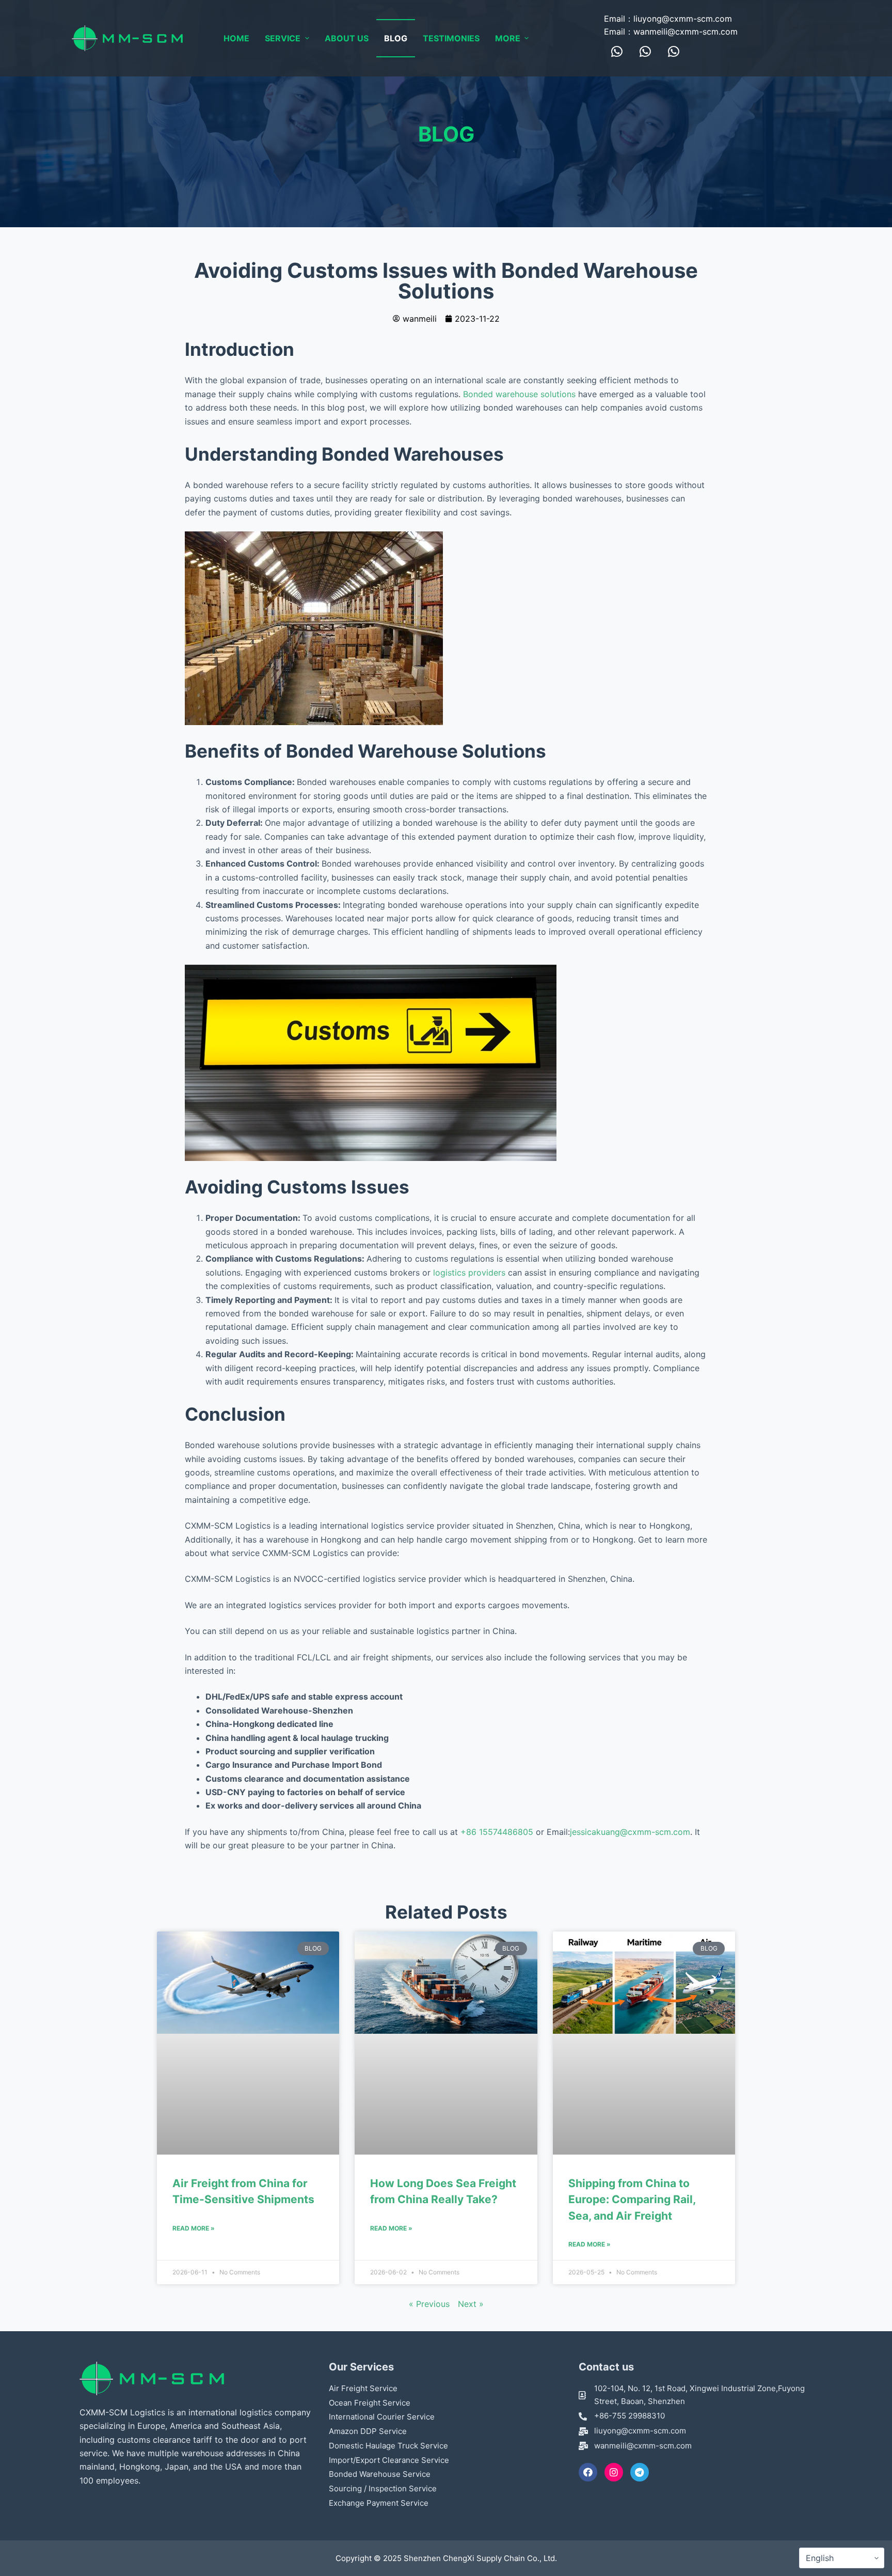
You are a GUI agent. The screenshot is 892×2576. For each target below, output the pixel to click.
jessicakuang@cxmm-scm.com (630, 1832)
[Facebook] (588, 2472)
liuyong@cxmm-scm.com (683, 19)
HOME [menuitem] (236, 38)
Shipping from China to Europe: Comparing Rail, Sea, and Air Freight (632, 2200)
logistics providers (468, 1273)
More (508, 38)
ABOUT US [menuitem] (347, 38)
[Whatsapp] (617, 51)
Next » (471, 2304)
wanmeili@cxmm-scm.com (686, 32)
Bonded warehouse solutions (519, 394)
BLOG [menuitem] (396, 38)
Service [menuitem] (283, 38)
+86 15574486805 (497, 1832)
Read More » (194, 2228)
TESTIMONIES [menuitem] (451, 38)
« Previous (429, 2304)
